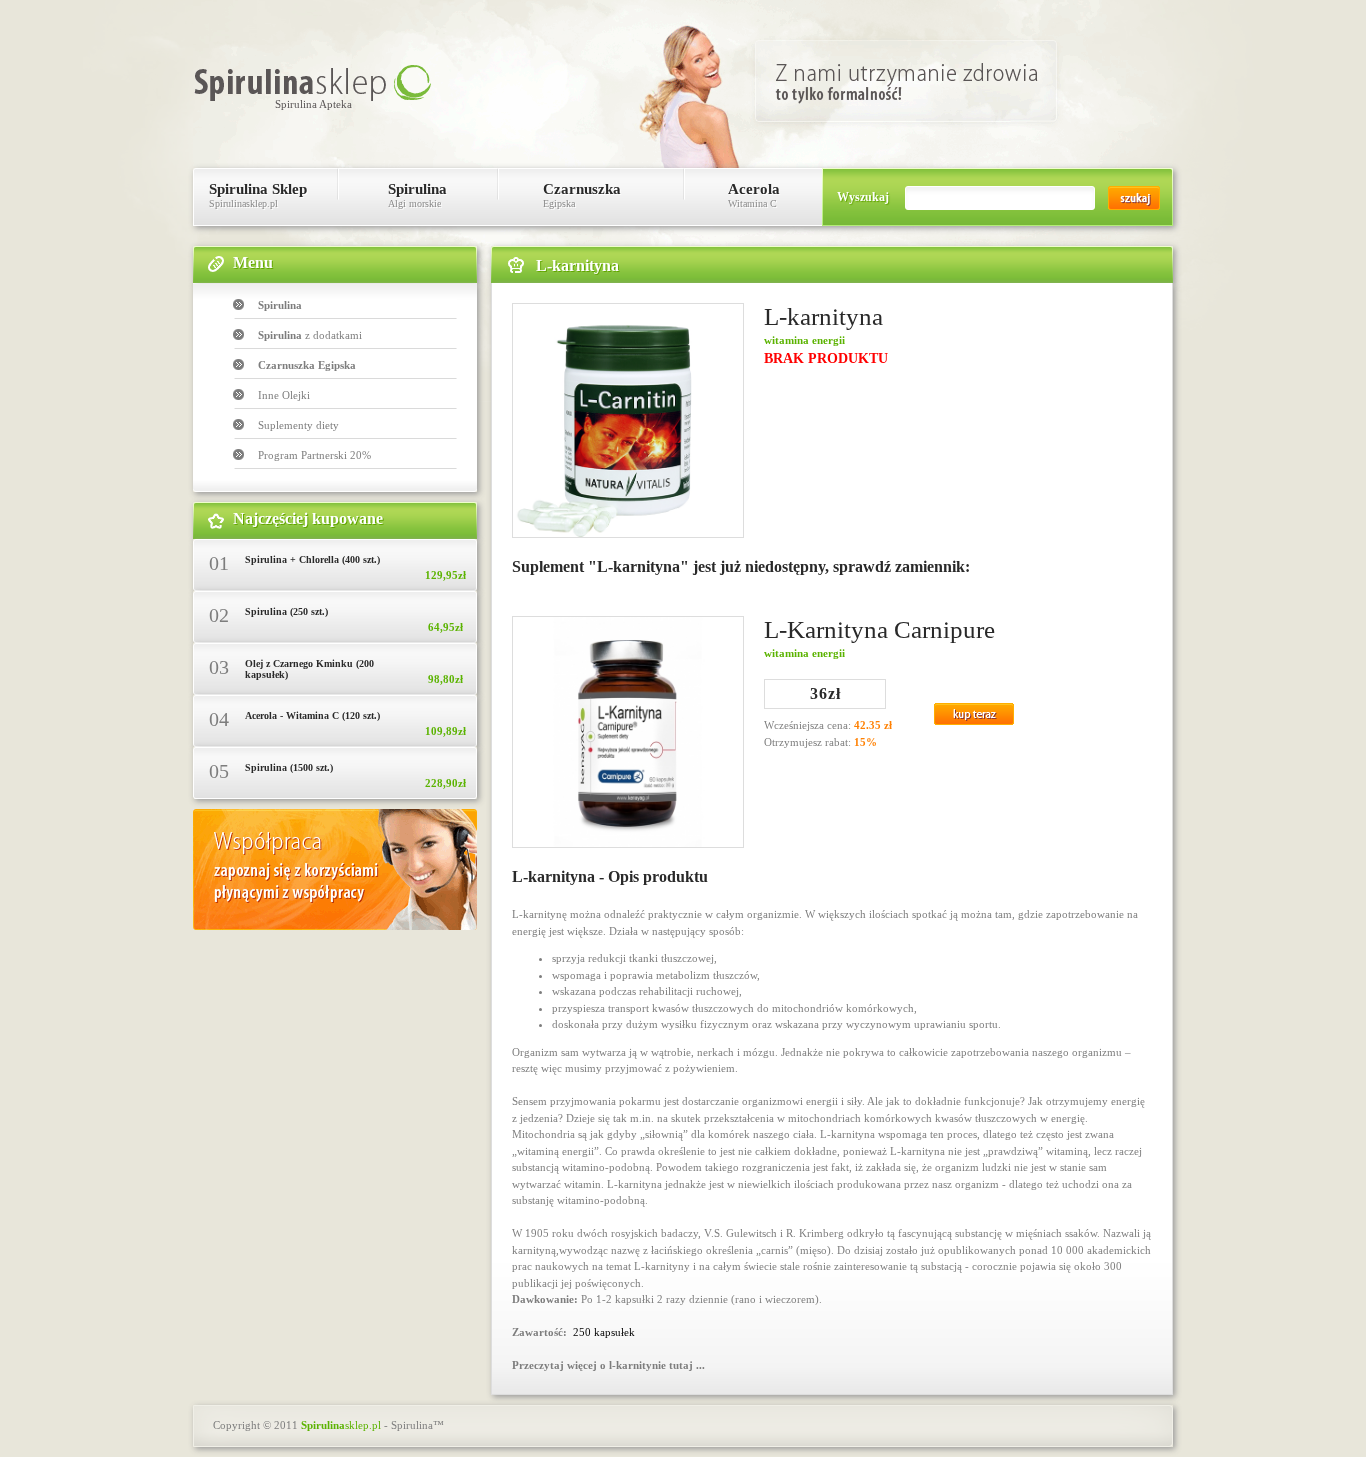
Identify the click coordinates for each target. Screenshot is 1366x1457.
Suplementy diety (298, 425)
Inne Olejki (284, 395)
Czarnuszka (582, 195)
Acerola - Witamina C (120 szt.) (312, 715)
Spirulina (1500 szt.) (289, 767)
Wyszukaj (863, 197)
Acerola (754, 195)
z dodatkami (310, 335)
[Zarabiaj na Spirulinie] (335, 926)
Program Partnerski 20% (314, 455)
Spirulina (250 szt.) (286, 611)
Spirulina (417, 195)
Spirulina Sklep (258, 195)
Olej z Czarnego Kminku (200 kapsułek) (309, 669)
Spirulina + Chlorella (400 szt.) (312, 559)
